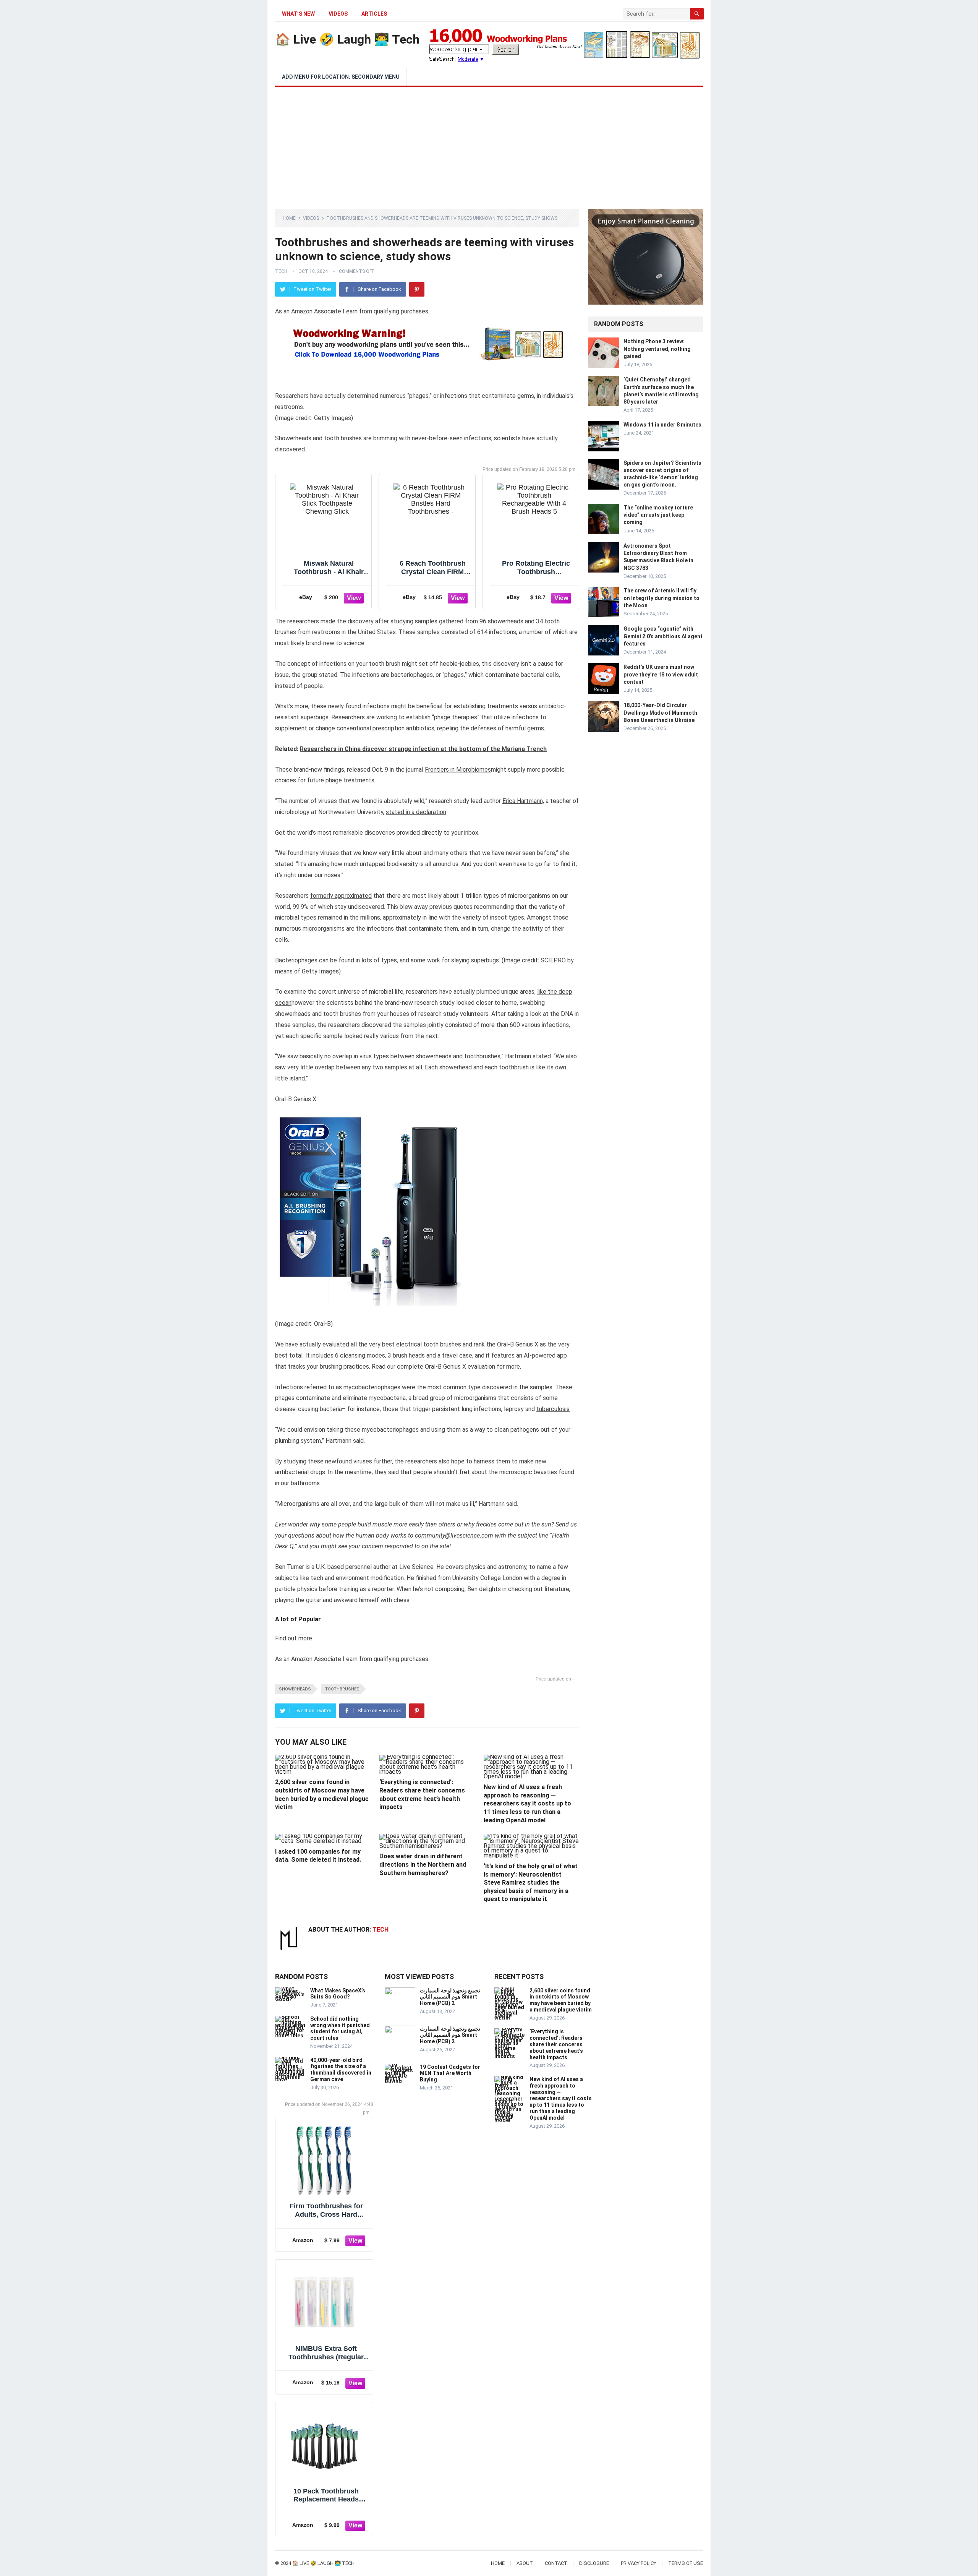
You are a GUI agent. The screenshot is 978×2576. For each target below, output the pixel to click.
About (525, 2563)
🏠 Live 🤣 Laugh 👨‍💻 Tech (347, 39)
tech (281, 271)
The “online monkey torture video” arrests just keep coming (658, 515)
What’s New (298, 14)
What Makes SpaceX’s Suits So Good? (338, 1994)
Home (289, 218)
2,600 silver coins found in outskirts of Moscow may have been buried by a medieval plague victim (561, 2000)
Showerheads (295, 1689)
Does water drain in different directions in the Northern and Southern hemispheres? (423, 1864)
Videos (338, 14)
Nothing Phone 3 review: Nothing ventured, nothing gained (657, 349)
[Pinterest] (417, 289)
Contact (556, 2563)
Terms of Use (686, 2563)
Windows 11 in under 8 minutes (662, 425)
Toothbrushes (342, 1689)
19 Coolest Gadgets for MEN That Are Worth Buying (450, 2073)
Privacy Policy (639, 2563)
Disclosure (594, 2563)
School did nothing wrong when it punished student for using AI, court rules (340, 2028)
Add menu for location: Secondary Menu (341, 77)
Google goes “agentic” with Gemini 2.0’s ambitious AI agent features (663, 636)
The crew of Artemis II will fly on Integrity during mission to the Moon (661, 598)
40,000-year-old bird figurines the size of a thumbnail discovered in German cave (341, 2070)
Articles (374, 14)
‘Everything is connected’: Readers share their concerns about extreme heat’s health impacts (556, 2044)
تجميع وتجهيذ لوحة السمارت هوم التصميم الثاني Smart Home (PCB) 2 (450, 1997)
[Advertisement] (489, 144)
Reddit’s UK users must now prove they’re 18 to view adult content (661, 674)
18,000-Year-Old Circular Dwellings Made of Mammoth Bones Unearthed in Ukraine (660, 712)
